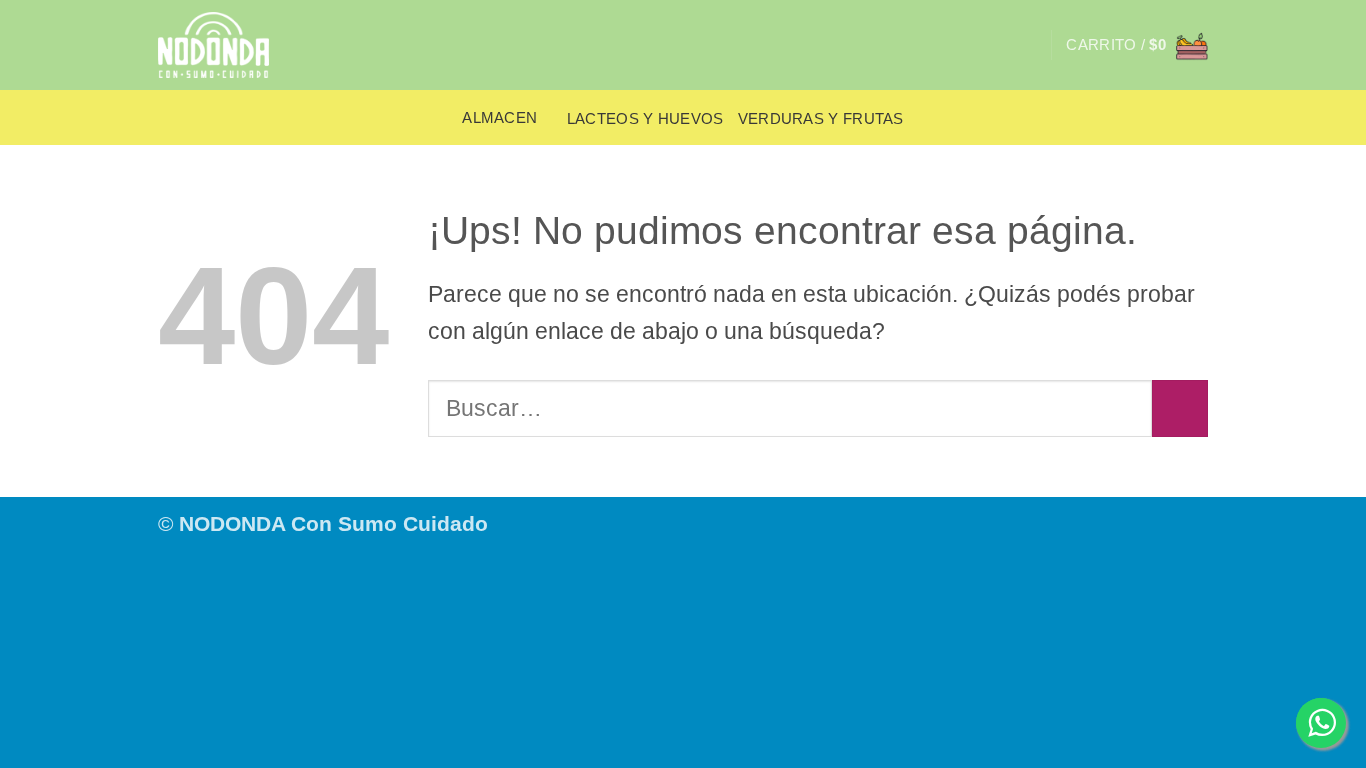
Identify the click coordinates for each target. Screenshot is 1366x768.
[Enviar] (1180, 408)
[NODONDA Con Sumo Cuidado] (226, 45)
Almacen (499, 117)
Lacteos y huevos (645, 118)
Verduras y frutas (821, 118)
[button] (1137, 45)
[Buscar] (1027, 45)
